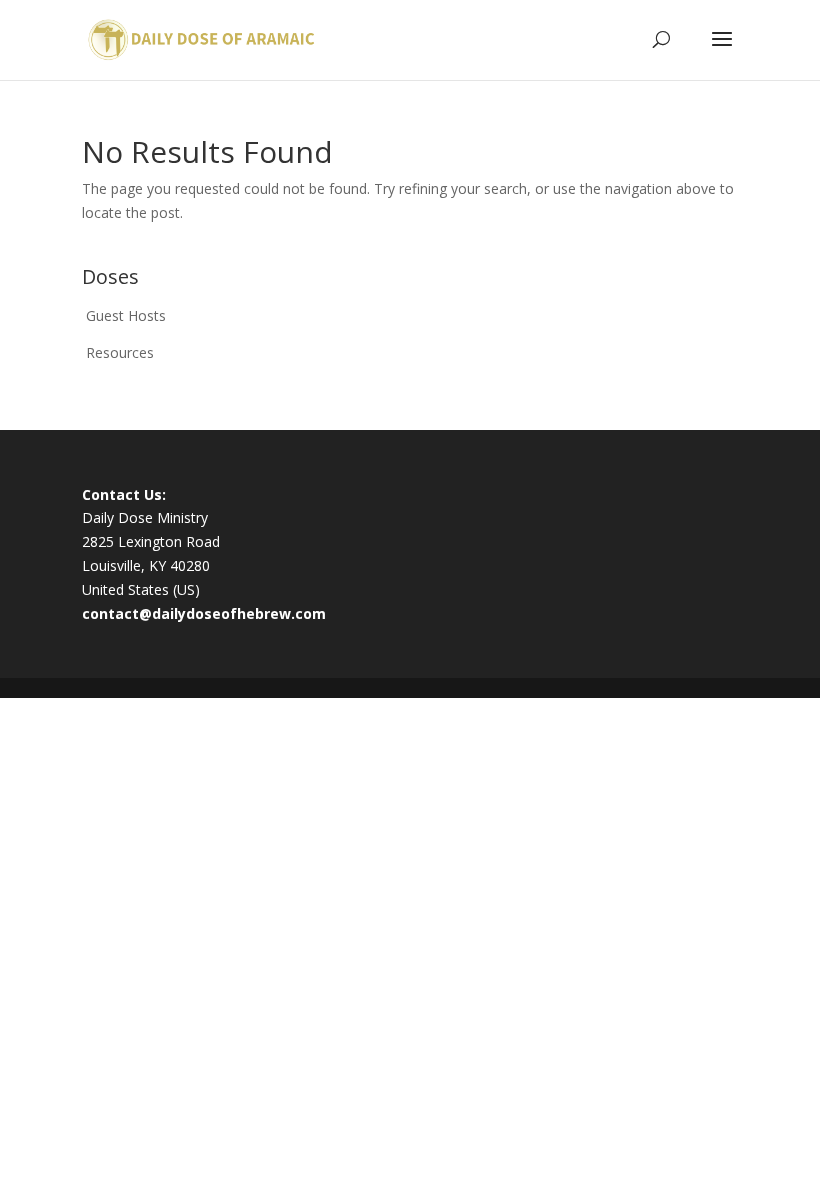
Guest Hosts (126, 315)
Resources (120, 352)
